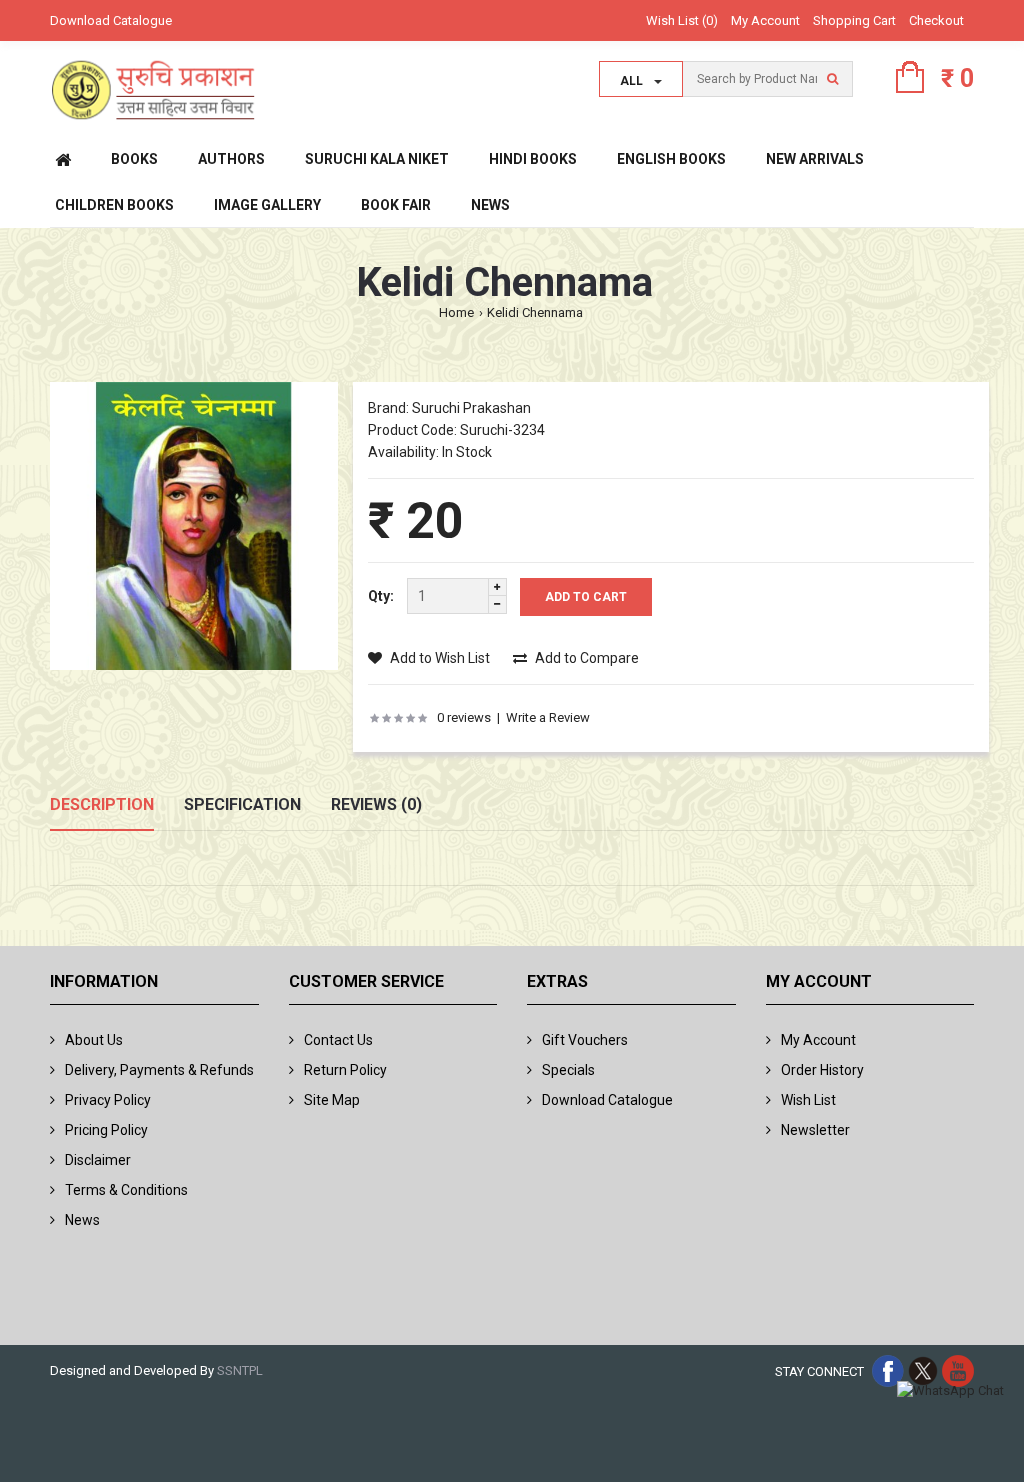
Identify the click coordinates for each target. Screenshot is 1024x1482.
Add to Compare (585, 658)
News (82, 1220)
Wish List (808, 1100)
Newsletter (815, 1130)
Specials (568, 1070)
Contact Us (338, 1040)
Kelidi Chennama (535, 312)
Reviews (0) (376, 804)
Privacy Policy (108, 1100)
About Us (94, 1040)
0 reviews (464, 717)
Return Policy (345, 1070)
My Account (765, 20)
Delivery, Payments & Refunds (159, 1070)
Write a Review (548, 717)
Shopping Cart (854, 20)
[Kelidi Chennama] (194, 529)
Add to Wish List (438, 658)
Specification (242, 804)
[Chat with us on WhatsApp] (950, 1391)
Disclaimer (98, 1160)
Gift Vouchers (585, 1040)
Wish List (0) (682, 20)
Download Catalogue (111, 20)
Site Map (332, 1100)
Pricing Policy (106, 1130)
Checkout (936, 20)
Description (102, 804)
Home (456, 312)
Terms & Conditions (126, 1190)
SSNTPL (240, 1370)
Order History (822, 1070)
